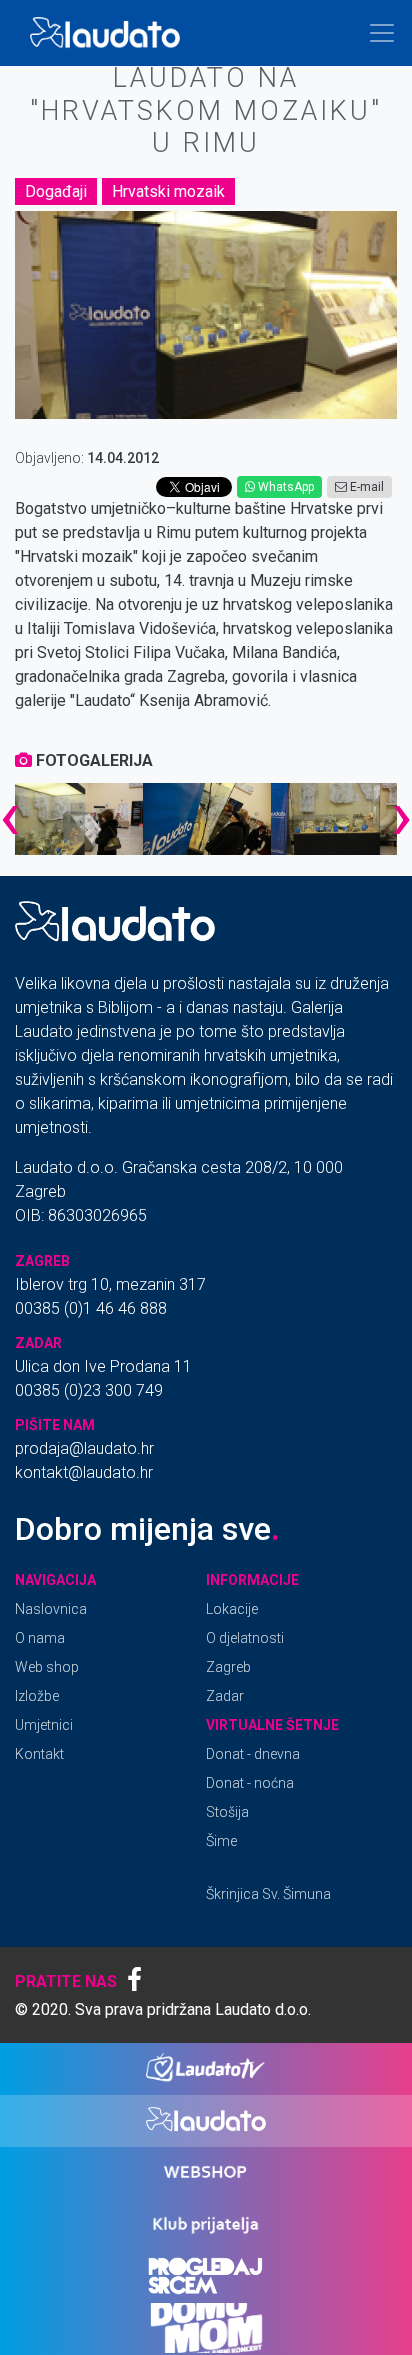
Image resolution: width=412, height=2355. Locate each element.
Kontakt (39, 1754)
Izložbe (37, 1696)
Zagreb (228, 1667)
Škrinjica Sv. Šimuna (268, 1894)
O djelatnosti (245, 1638)
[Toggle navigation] (382, 33)
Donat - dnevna (253, 1754)
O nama (40, 1638)
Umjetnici (44, 1725)
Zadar (225, 1696)
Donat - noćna (250, 1783)
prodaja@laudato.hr (84, 1448)
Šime (221, 1841)
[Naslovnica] (109, 33)
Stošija (227, 1812)
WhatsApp (284, 487)
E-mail (365, 487)
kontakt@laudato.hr (84, 1472)
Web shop (47, 1667)
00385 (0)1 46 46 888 (91, 1308)
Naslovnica (51, 1609)
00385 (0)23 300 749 (89, 1390)
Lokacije (232, 1609)
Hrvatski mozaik (168, 191)
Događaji (56, 191)
